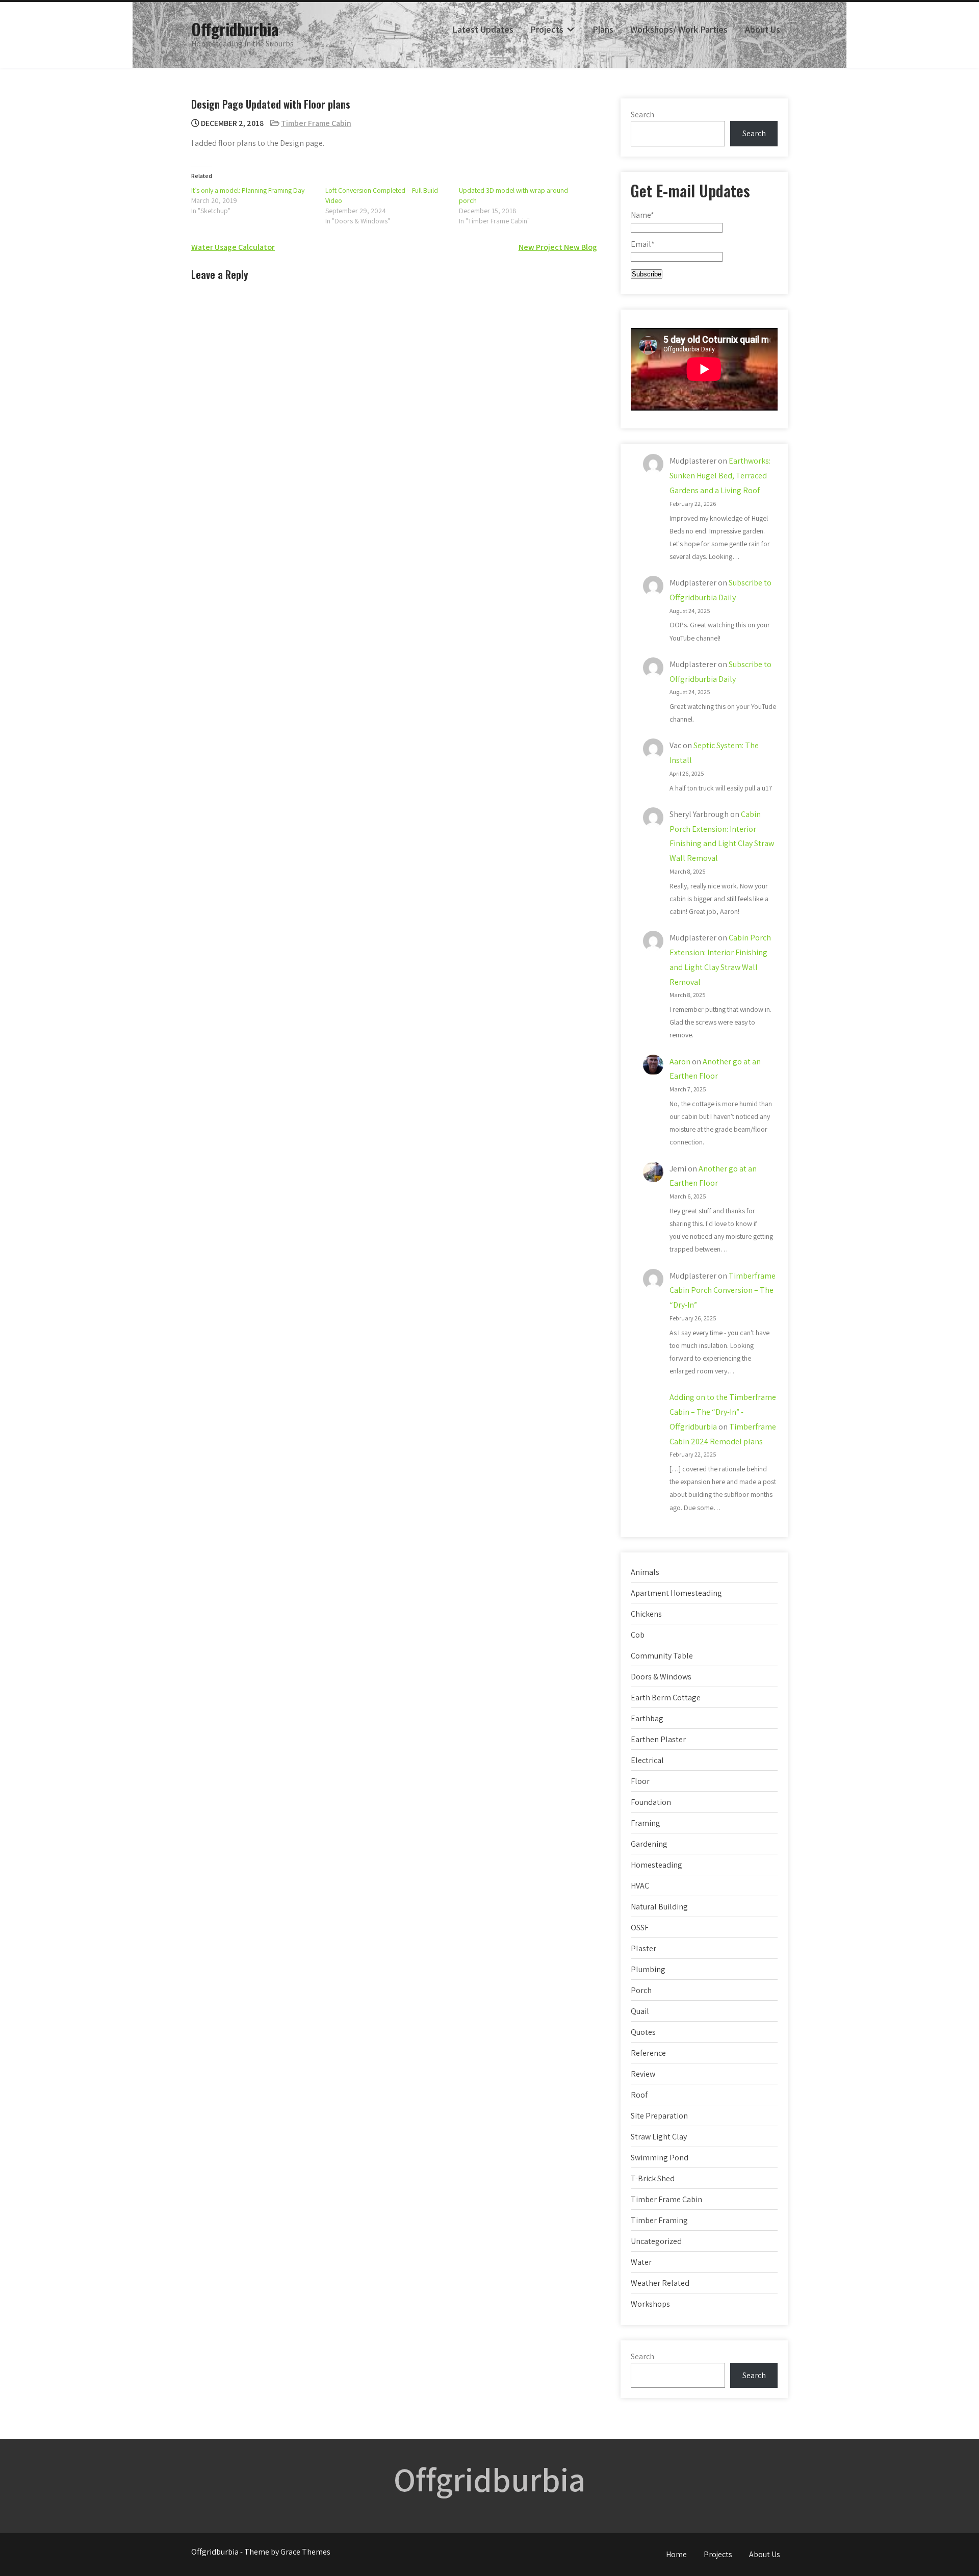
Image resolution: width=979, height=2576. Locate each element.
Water (641, 2262)
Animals (645, 1572)
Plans (603, 29)
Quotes (643, 2032)
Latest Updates (483, 29)
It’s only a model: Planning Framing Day (248, 190)
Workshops (650, 2304)
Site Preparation (659, 2116)
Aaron (680, 1062)
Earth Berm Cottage (666, 1698)
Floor (640, 1781)
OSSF (640, 1928)
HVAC (640, 1886)
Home (676, 2554)
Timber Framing (659, 2220)
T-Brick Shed (653, 2178)
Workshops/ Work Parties (679, 29)
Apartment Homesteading (676, 1593)
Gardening (649, 1844)
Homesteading (656, 1865)
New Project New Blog (558, 247)
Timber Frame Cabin (316, 123)
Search (642, 114)
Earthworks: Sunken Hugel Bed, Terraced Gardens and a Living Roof (720, 476)
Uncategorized (656, 2241)
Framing (646, 1823)
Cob (638, 1635)
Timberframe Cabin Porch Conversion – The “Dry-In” (723, 1291)
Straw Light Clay (659, 2137)
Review (643, 2074)
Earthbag (647, 1718)
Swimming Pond (660, 2158)
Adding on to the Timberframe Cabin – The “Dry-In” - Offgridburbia (723, 1412)
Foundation (651, 1802)
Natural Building (659, 1907)
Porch (641, 1990)
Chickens (646, 1614)
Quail (640, 2011)
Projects (547, 29)
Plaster (643, 1948)
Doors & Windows (661, 1677)
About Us (763, 29)
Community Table (662, 1656)
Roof (639, 2095)
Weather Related (660, 2283)
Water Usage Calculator (233, 247)
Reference (648, 2053)
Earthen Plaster (658, 1739)
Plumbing (648, 1969)
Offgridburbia (235, 29)
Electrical (647, 1760)
